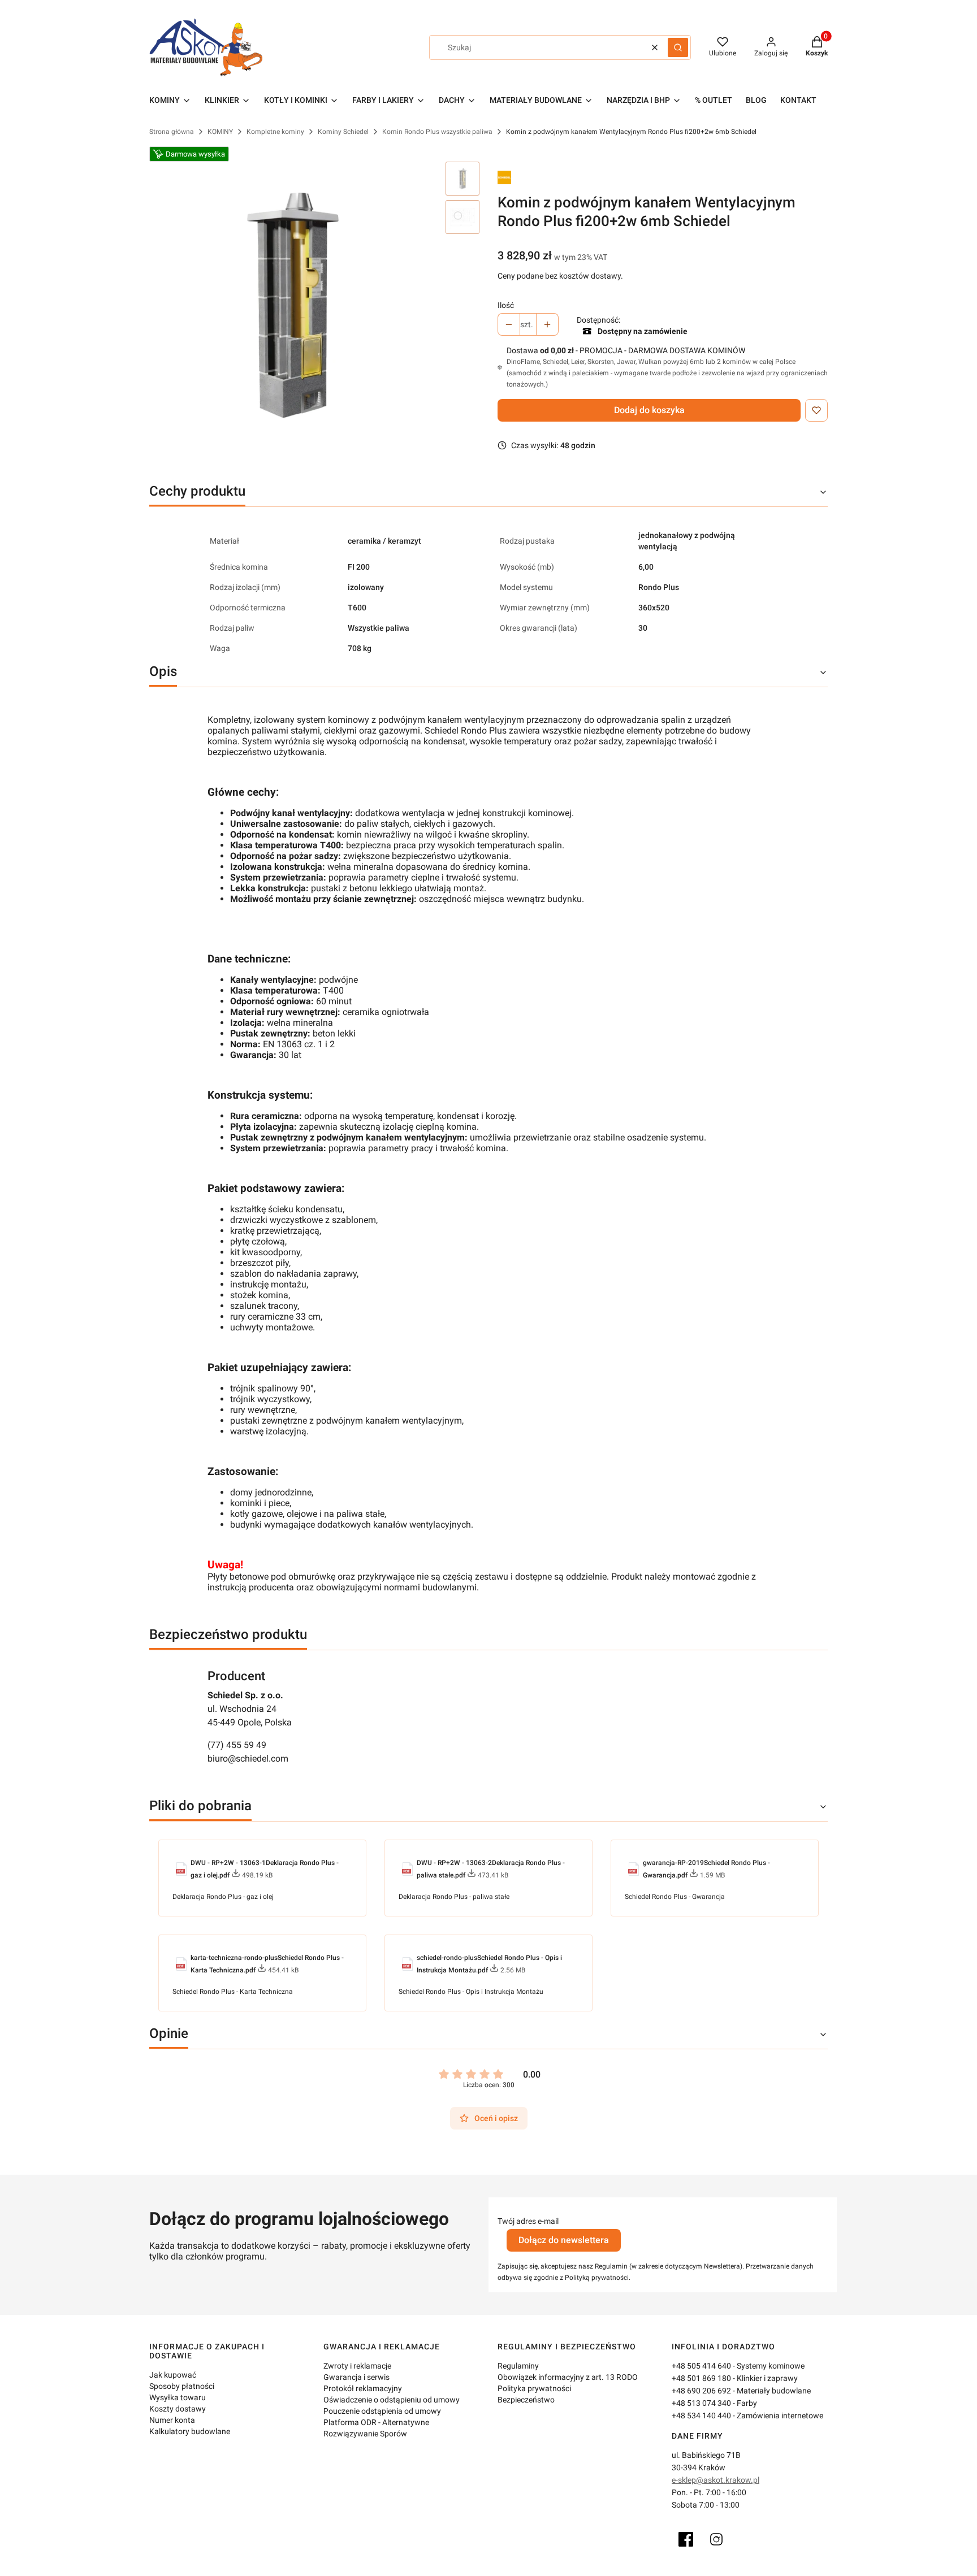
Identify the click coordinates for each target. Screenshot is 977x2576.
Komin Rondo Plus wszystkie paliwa (437, 132)
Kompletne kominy (275, 132)
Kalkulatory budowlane (190, 2431)
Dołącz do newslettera (564, 2240)
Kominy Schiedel (343, 132)
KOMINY (220, 132)
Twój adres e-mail (528, 2221)
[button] (678, 47)
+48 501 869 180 (701, 2378)
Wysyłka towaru (178, 2397)
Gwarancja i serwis (356, 2377)
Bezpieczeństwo (526, 2400)
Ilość (506, 305)
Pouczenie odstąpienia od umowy (382, 2411)
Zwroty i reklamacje (357, 2366)
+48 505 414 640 (701, 2366)
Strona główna (172, 132)
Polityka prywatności (534, 2388)
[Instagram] (716, 2539)
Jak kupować (173, 2375)
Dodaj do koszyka (649, 410)
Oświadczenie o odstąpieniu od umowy (392, 2400)
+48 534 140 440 (701, 2415)
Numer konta (172, 2420)
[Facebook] (686, 2539)
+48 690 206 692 (701, 2391)
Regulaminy (518, 2366)
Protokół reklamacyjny (363, 2388)
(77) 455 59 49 (237, 1745)
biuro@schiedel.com (248, 1758)
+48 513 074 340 (701, 2403)
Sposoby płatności (182, 2386)
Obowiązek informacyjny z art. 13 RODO (568, 2377)
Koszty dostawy (178, 2409)
